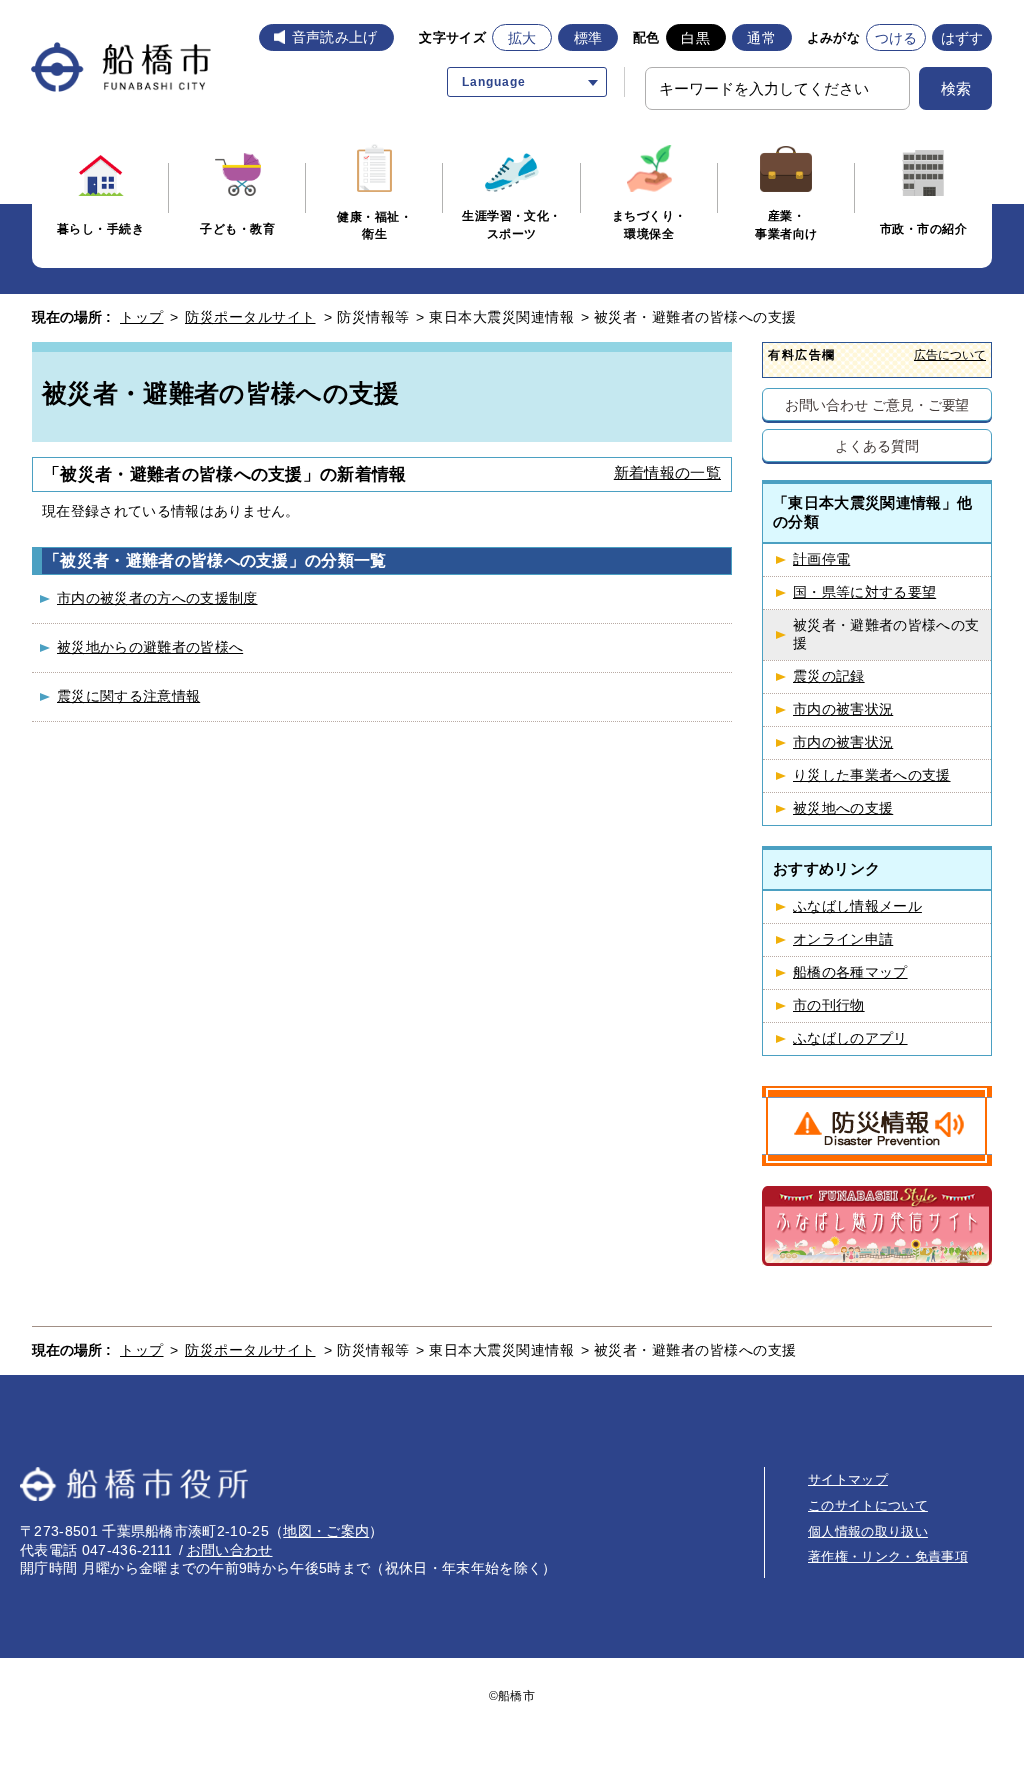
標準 (588, 38)
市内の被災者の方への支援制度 (157, 598)
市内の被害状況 (843, 709)
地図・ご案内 (326, 1531)
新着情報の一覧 (667, 472)
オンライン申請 (843, 939)
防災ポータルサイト (250, 317)
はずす (962, 38)
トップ (142, 317)
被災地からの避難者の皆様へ (150, 647)
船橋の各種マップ (850, 972)
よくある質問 (876, 445)
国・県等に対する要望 (864, 592)
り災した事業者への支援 (872, 775)
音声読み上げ (335, 37)
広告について (950, 354)
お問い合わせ (230, 1550)
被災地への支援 (843, 808)
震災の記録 (829, 676)
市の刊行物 (829, 1005)
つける (896, 38)
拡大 (522, 38)
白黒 (695, 38)
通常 (761, 38)
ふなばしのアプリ (850, 1038)
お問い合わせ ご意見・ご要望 (877, 404)
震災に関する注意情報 (128, 696)
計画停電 (821, 559)
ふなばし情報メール (857, 906)
